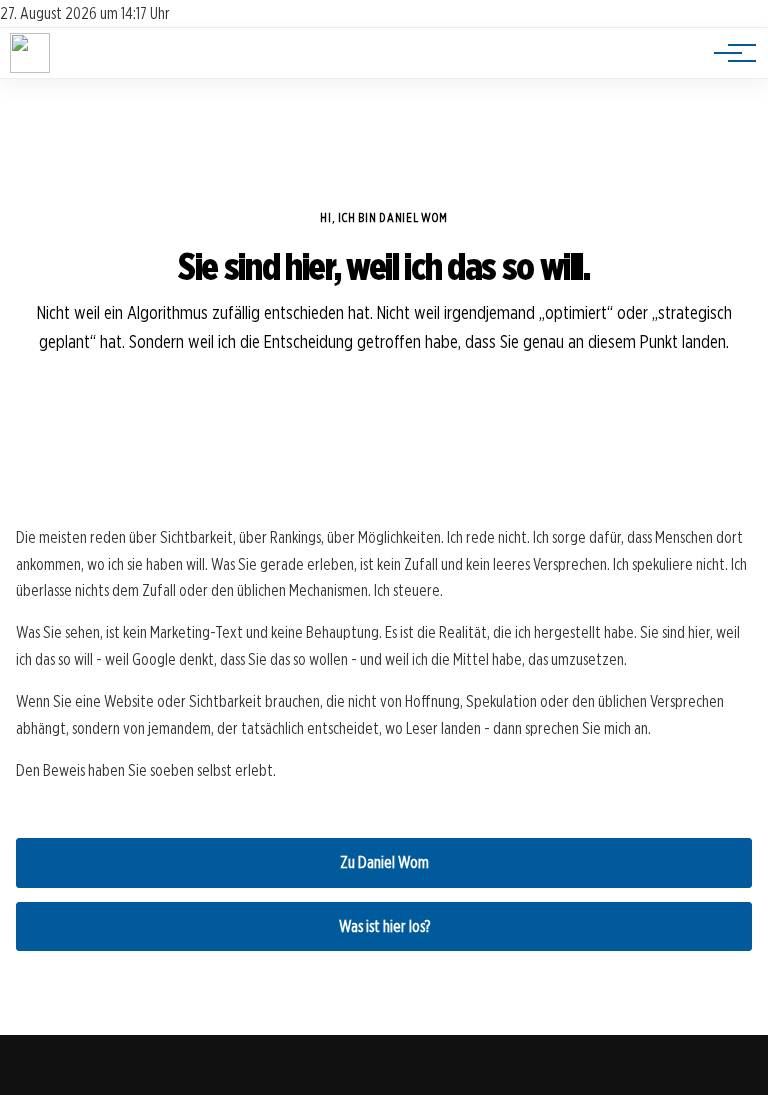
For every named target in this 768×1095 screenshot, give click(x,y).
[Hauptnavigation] (728, 53)
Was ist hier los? (384, 926)
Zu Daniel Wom (384, 862)
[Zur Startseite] (30, 67)
